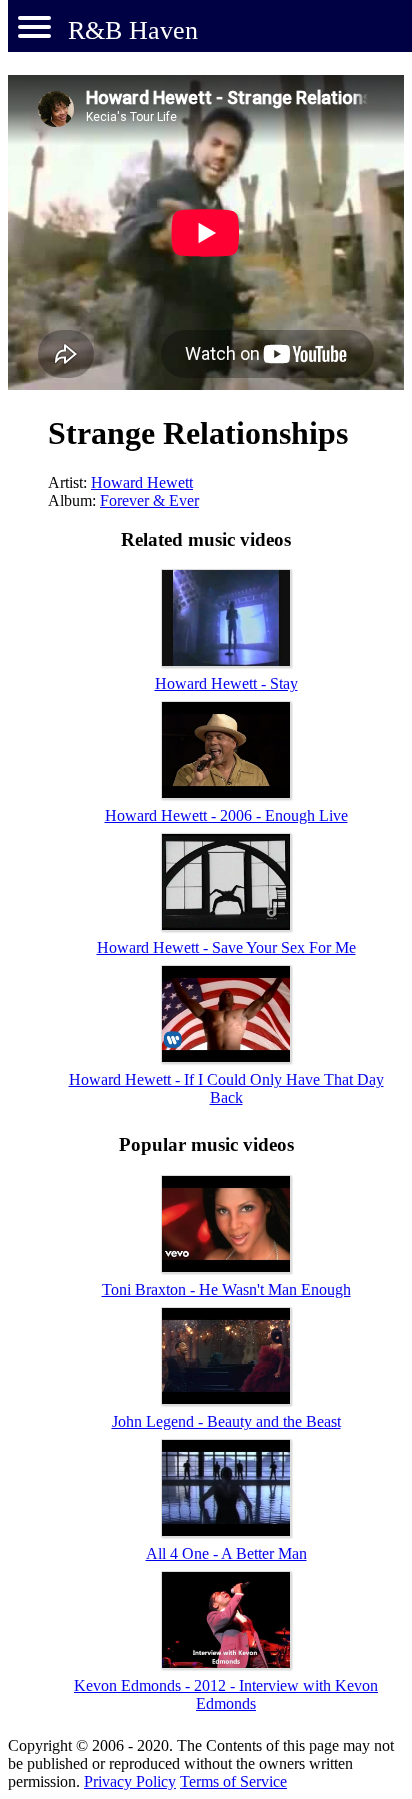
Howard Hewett (142, 482)
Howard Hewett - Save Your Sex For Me (226, 947)
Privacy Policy (130, 1781)
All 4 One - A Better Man (226, 1553)
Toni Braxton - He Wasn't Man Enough (226, 1289)
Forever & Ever (149, 500)
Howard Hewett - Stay (226, 683)
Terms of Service (233, 1781)
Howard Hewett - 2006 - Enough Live (226, 815)
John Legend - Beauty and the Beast (226, 1421)
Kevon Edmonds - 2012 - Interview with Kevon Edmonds (226, 1694)
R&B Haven (133, 30)
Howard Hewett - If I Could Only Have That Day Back (226, 1088)
